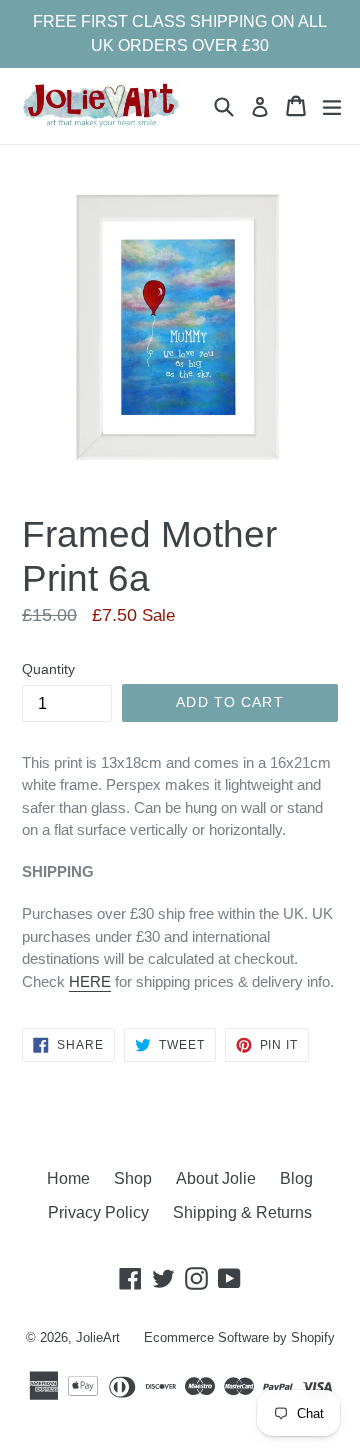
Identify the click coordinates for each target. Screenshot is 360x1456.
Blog (296, 1178)
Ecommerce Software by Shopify (239, 1337)
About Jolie (216, 1178)
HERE (90, 981)
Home (68, 1178)
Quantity (48, 669)
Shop (133, 1178)
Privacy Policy (98, 1212)
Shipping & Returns (242, 1212)
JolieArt (98, 1337)
